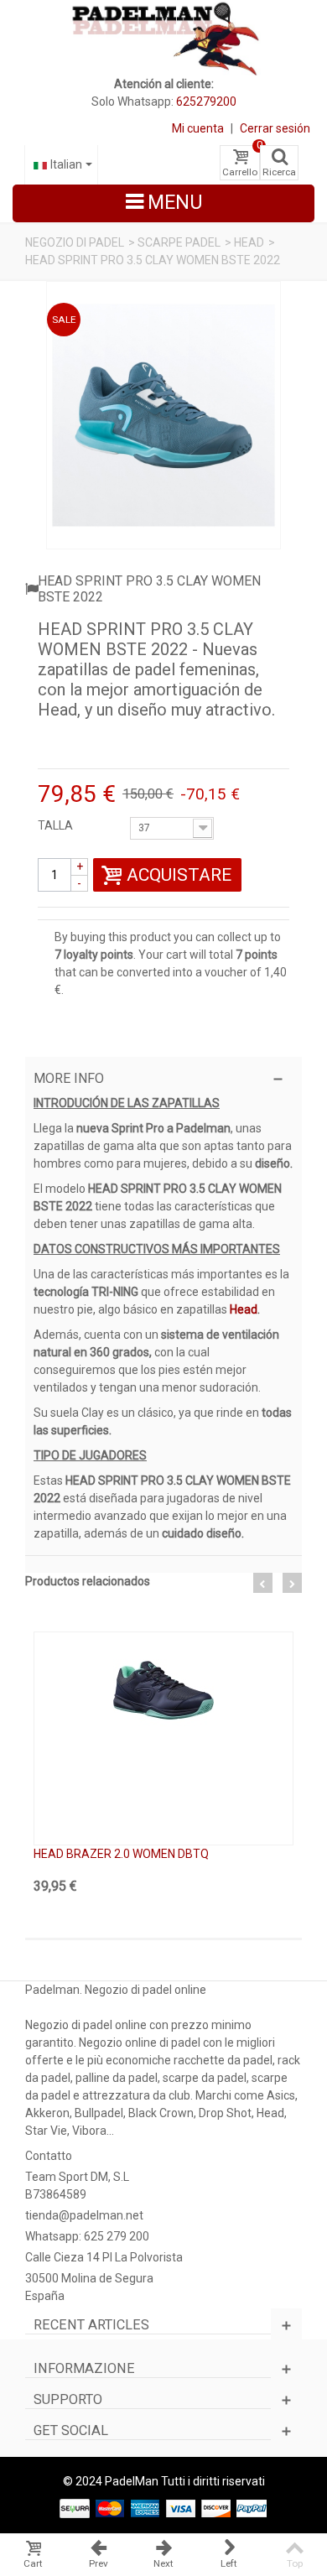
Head (242, 1309)
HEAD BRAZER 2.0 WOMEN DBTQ (121, 1854)
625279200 (206, 101)
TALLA (57, 825)
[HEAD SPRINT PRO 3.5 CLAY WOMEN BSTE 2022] (163, 415)
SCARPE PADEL (179, 242)
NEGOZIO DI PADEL (75, 242)
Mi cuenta (198, 128)
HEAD (249, 242)
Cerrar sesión (275, 128)
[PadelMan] (164, 38)
